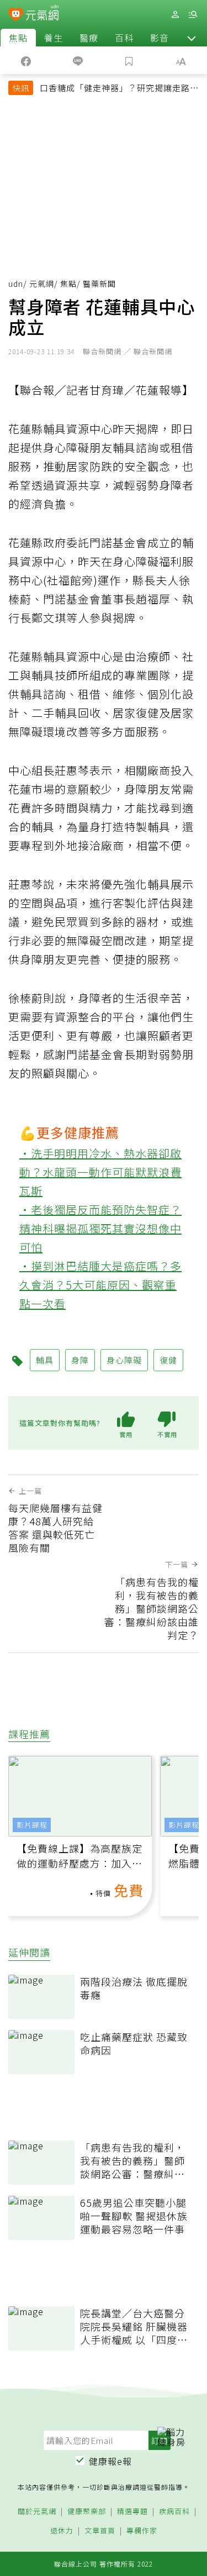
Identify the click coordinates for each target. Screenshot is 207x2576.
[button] (192, 38)
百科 (124, 38)
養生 (54, 38)
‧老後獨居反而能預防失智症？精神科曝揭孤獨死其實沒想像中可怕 (100, 1228)
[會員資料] (175, 15)
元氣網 (42, 284)
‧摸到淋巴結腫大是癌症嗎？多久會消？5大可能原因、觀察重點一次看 (100, 1285)
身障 (80, 1360)
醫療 (89, 38)
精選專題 (132, 2512)
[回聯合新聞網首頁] (16, 15)
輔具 (45, 1360)
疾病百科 (174, 2512)
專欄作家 (142, 2531)
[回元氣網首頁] (42, 14)
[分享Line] (78, 60)
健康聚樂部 (87, 2512)
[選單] (193, 15)
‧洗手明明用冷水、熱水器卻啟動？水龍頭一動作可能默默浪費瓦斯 (100, 1172)
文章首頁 (100, 2531)
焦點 (18, 38)
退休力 (62, 2531)
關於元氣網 (37, 2512)
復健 (168, 1360)
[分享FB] (26, 60)
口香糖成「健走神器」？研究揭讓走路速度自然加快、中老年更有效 (119, 89)
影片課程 (32, 1825)
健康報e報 (110, 2461)
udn (16, 284)
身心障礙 (124, 1360)
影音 (160, 38)
